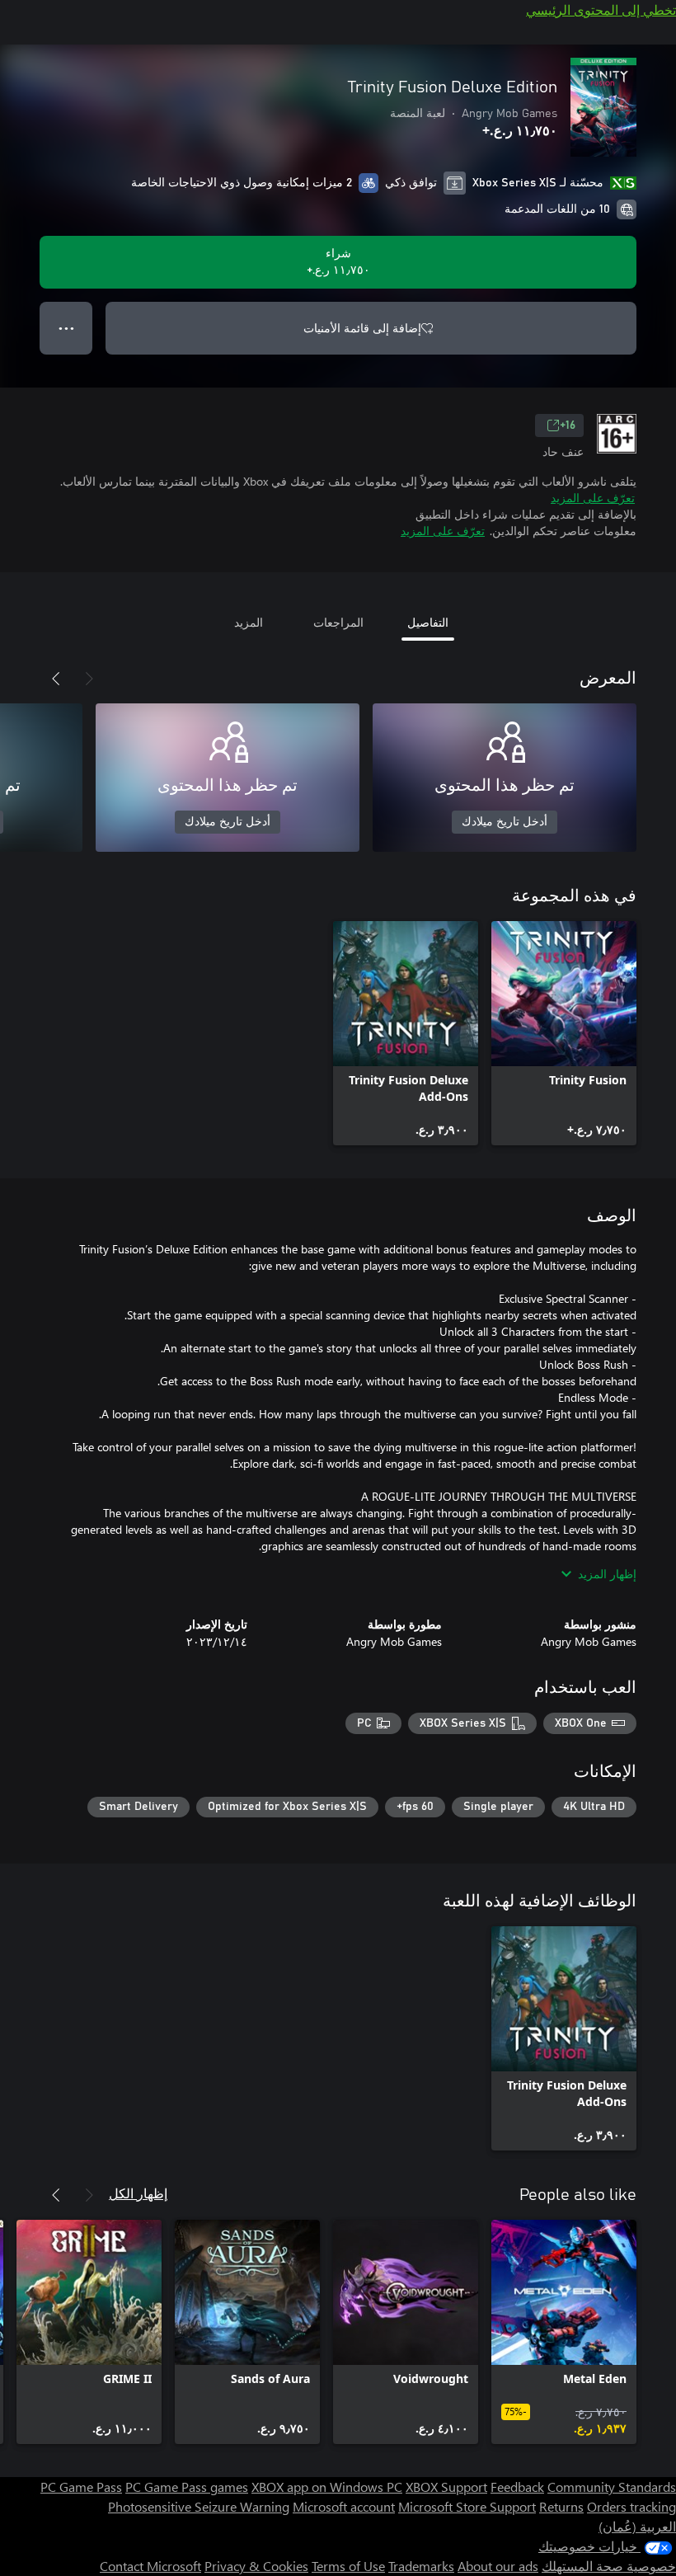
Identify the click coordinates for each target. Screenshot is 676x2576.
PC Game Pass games (187, 2487)
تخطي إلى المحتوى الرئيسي (601, 9)
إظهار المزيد (607, 1574)
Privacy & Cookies (256, 2566)
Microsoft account (344, 2506)
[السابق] (89, 679)
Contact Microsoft (150, 2566)
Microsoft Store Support (467, 2506)
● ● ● (66, 328)
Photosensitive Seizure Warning (199, 2506)
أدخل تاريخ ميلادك (505, 822)
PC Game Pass (81, 2487)
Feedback (517, 2487)
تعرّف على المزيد (593, 498)
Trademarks (421, 2566)
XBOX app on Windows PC (327, 2487)
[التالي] (56, 679)
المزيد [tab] (249, 622)
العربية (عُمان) (637, 2526)
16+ (568, 425)
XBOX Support (446, 2487)
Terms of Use (348, 2566)
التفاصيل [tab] (428, 622)
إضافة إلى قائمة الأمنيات (362, 328)
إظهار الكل (138, 2193)
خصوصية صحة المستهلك (609, 2566)
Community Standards (612, 2487)
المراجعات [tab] (338, 622)
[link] (564, 1033)
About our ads (498, 2566)
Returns (561, 2506)
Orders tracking (631, 2506)
